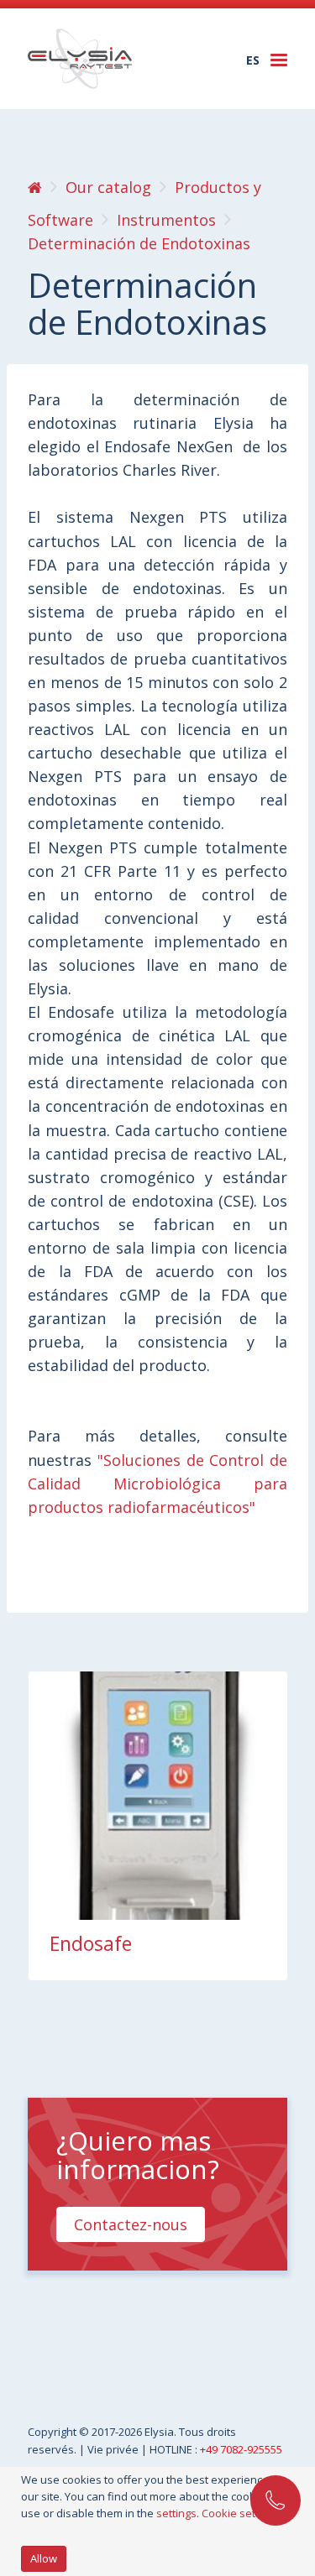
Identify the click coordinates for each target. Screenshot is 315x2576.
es (253, 60)
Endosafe (91, 1943)
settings (176, 2513)
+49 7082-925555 (241, 2449)
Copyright (53, 2432)
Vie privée (114, 2449)
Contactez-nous (131, 2224)
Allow (44, 2558)
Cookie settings (241, 2513)
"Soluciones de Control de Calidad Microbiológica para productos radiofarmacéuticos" (157, 1484)
